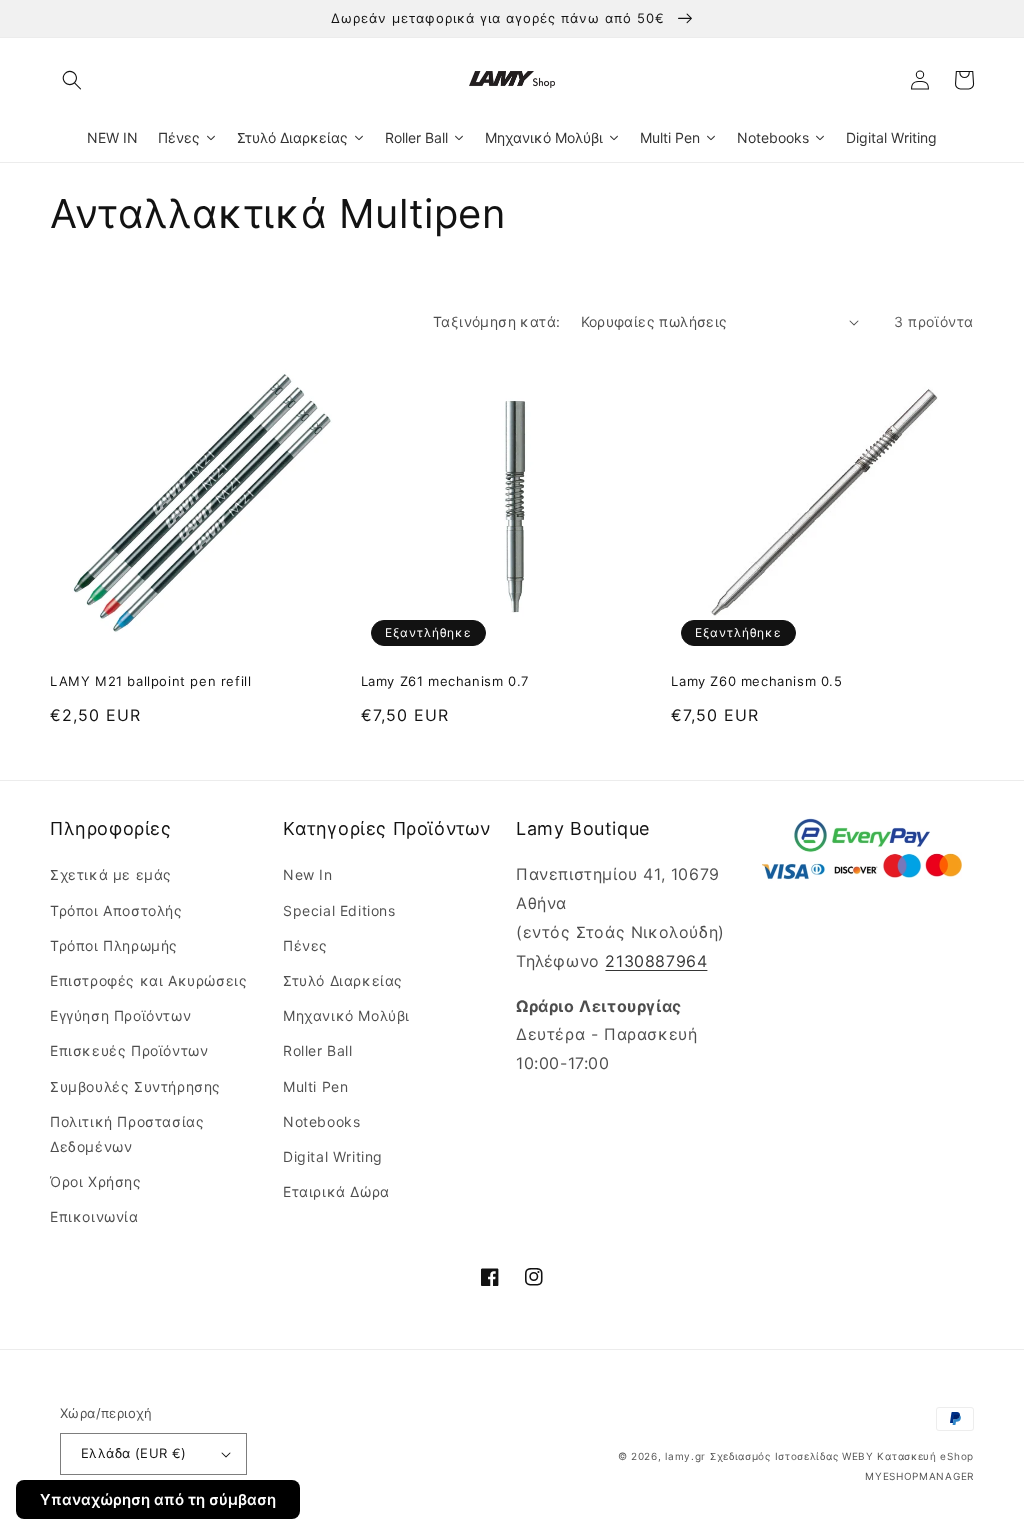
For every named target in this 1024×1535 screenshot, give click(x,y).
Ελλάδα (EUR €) (134, 1453)
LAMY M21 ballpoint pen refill (150, 681)
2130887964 (656, 961)
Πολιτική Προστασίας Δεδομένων (127, 1134)
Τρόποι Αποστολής (116, 910)
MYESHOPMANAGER (919, 1476)
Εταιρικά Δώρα (336, 1191)
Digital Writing (333, 1156)
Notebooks (321, 1121)
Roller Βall (318, 1050)
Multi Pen (315, 1086)
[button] (72, 80)
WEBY (858, 1456)
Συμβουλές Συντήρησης (135, 1086)
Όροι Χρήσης (96, 1181)
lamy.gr (685, 1456)
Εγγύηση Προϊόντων (120, 1015)
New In (308, 874)
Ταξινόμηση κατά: (496, 321)
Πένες (305, 945)
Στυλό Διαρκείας (343, 980)
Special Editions (339, 910)
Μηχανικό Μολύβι (346, 1015)
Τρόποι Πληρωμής (114, 945)
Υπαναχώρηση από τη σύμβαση (158, 1499)
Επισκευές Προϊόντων (129, 1050)
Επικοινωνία (94, 1216)
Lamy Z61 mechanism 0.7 (445, 681)
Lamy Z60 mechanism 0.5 (756, 681)
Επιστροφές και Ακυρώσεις (148, 980)
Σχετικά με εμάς (111, 874)
